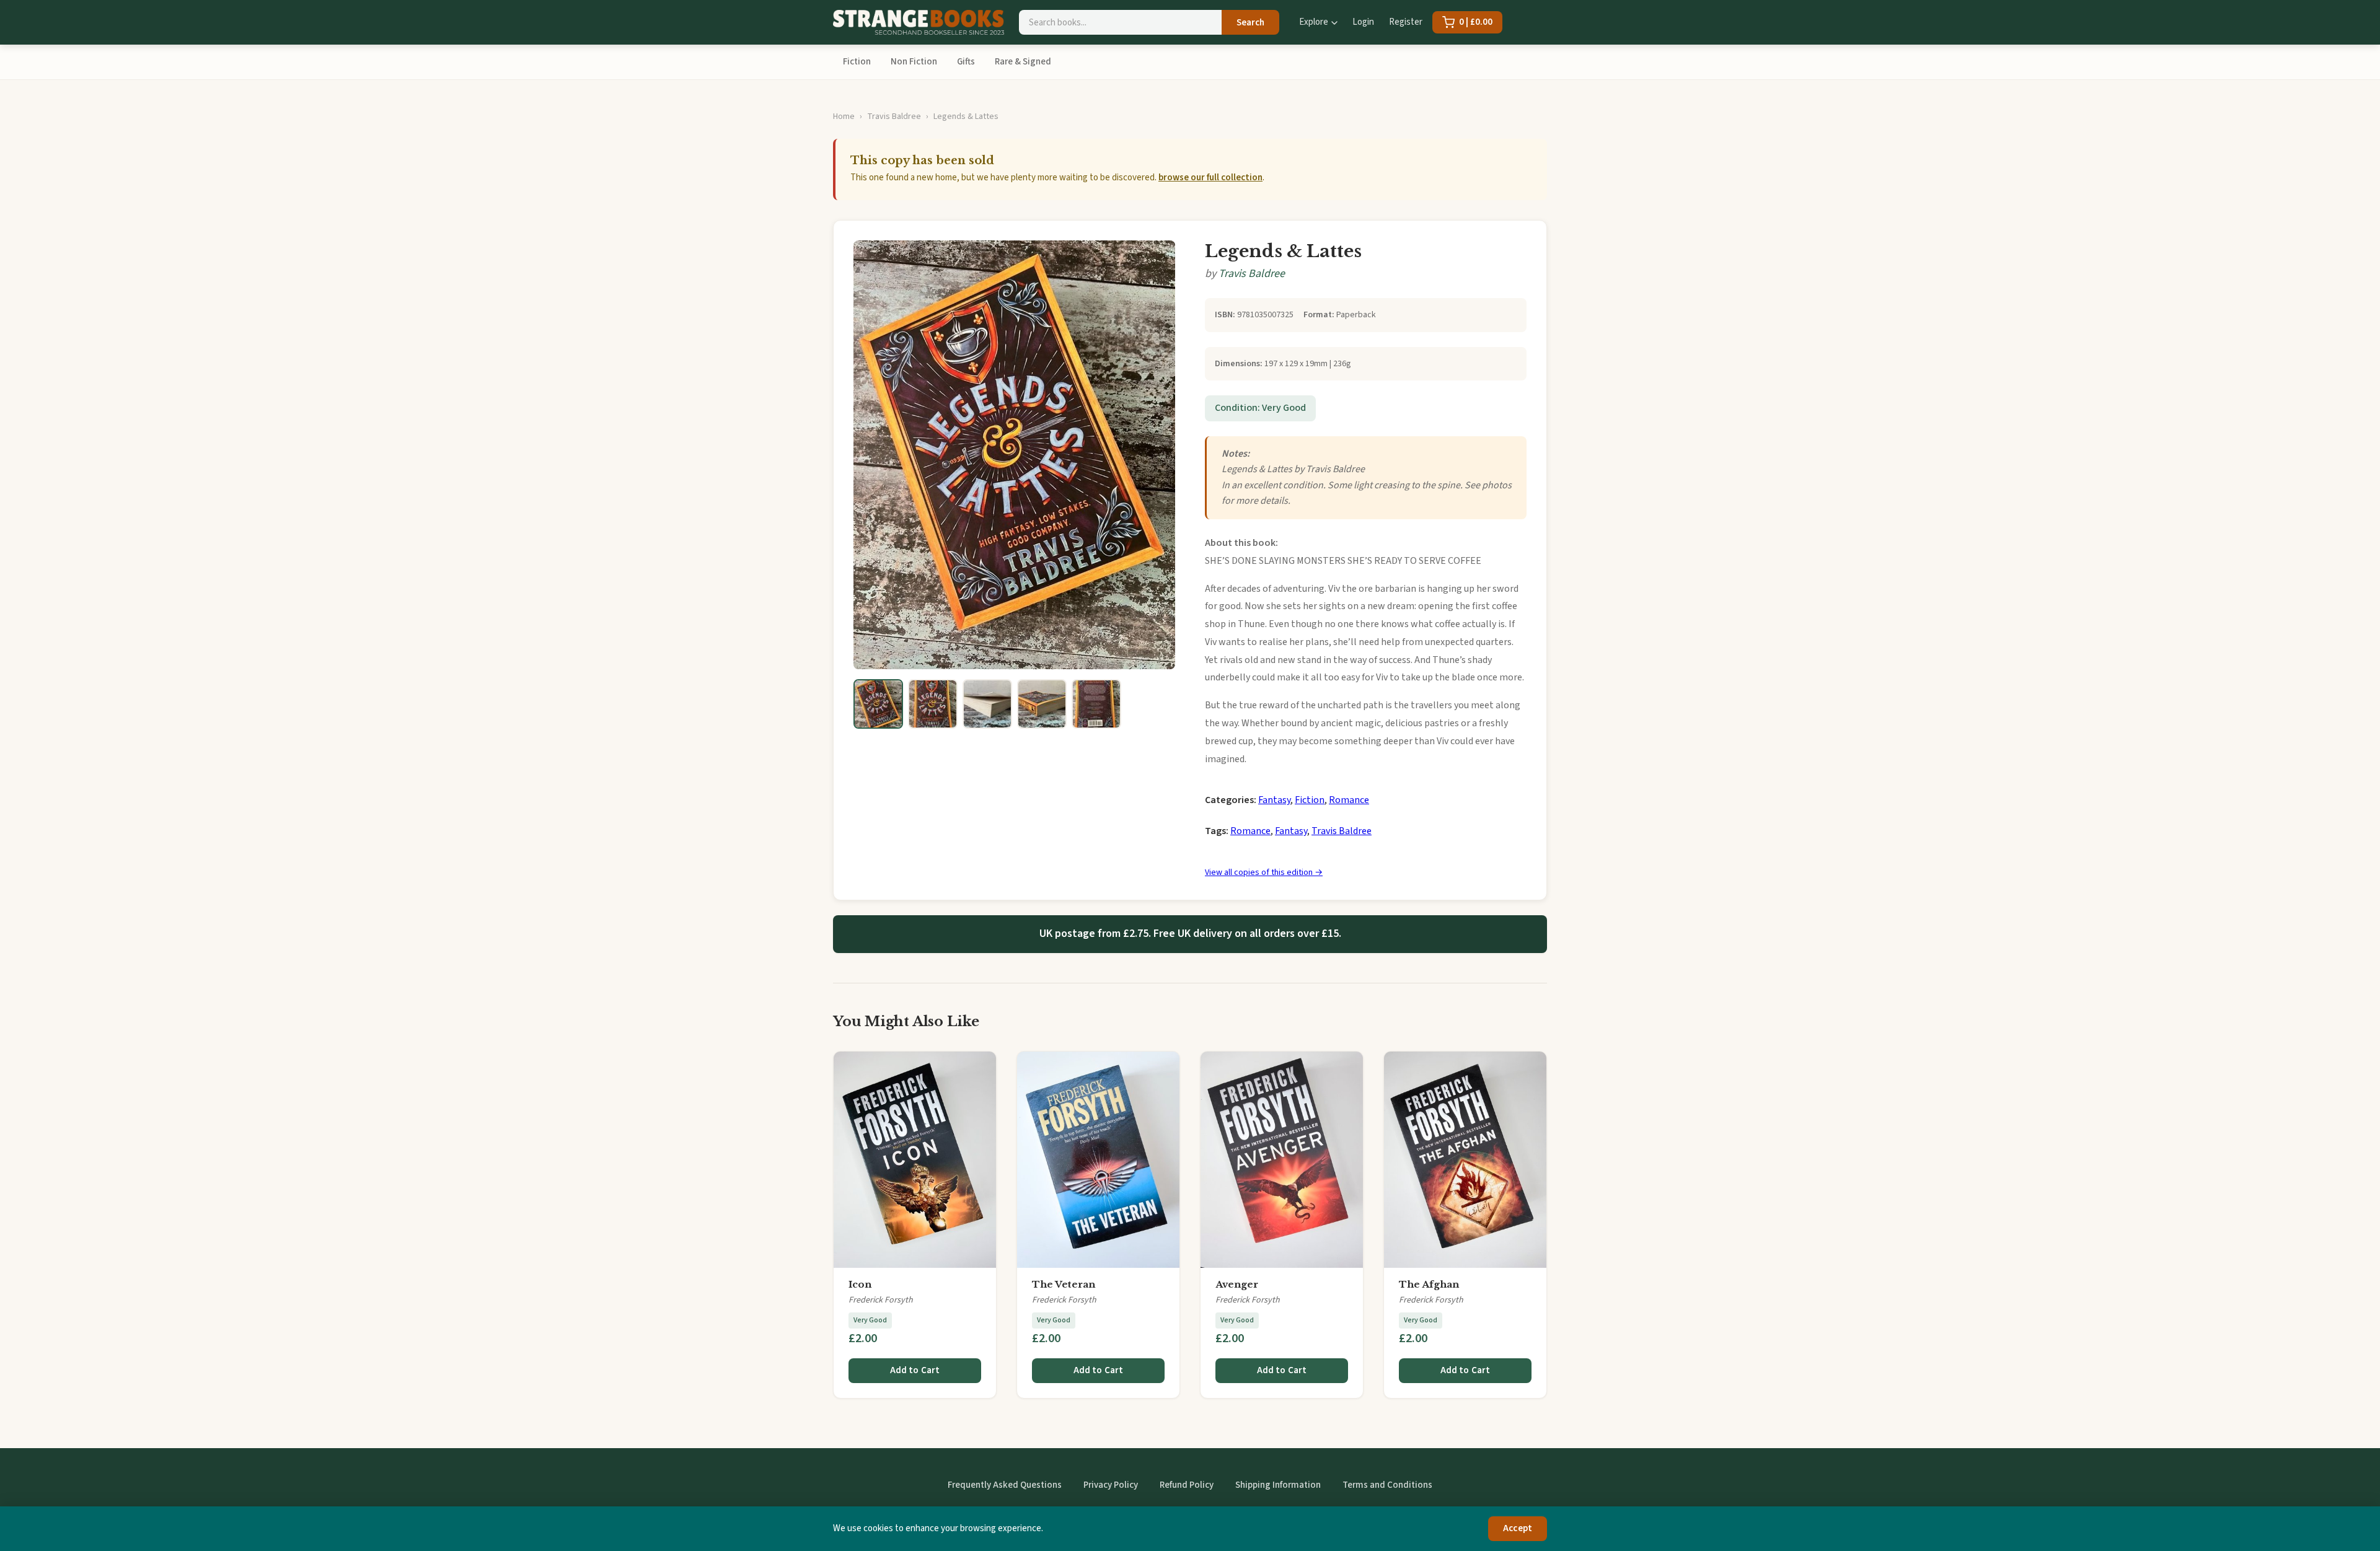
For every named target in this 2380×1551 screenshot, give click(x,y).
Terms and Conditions (1387, 1485)
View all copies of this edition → (1264, 872)
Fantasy (1274, 800)
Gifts (966, 62)
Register (1406, 22)
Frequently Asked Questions (1005, 1485)
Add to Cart (915, 1370)
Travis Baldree (894, 116)
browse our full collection (1210, 178)
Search (1250, 23)
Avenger (1237, 1284)
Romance (1349, 800)
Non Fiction (914, 62)
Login (1363, 22)
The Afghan (1429, 1284)
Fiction (857, 62)
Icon (860, 1284)
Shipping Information (1278, 1485)
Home (844, 116)
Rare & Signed (1023, 62)
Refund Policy (1187, 1485)
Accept (1518, 1528)
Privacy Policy (1111, 1485)
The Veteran (1064, 1284)
